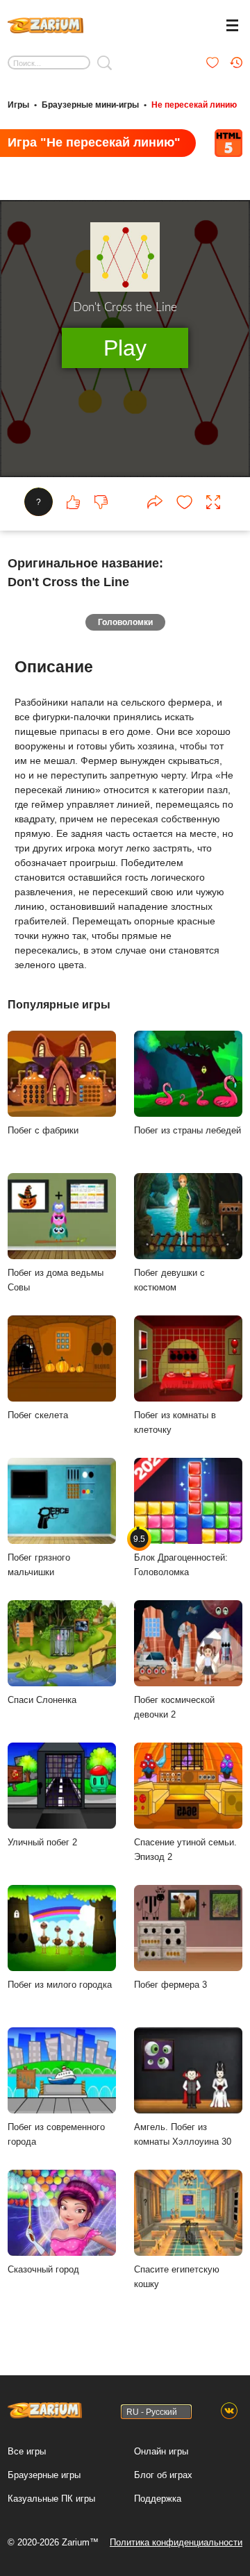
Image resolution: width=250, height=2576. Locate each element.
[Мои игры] (212, 63)
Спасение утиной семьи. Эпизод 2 (185, 1850)
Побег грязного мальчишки (39, 1565)
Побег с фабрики (43, 1130)
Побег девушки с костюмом (169, 1280)
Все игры (27, 2451)
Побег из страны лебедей (187, 1130)
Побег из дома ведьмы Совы (56, 1280)
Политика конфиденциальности (176, 2542)
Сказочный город (43, 2269)
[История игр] (236, 63)
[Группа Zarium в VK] (229, 2411)
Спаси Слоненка (42, 1700)
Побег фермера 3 (170, 1985)
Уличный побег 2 (42, 1842)
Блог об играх (163, 2475)
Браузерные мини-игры (90, 105)
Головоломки (125, 622)
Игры (18, 105)
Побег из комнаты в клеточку (175, 1422)
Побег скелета (38, 1415)
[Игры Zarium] (45, 24)
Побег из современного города (56, 2134)
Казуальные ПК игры (51, 2499)
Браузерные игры (44, 2475)
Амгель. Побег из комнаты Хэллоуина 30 (183, 2134)
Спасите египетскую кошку (177, 2277)
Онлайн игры (161, 2451)
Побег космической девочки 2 (174, 1707)
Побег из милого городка (60, 1985)
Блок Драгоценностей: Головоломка (181, 1555)
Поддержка (158, 2499)
